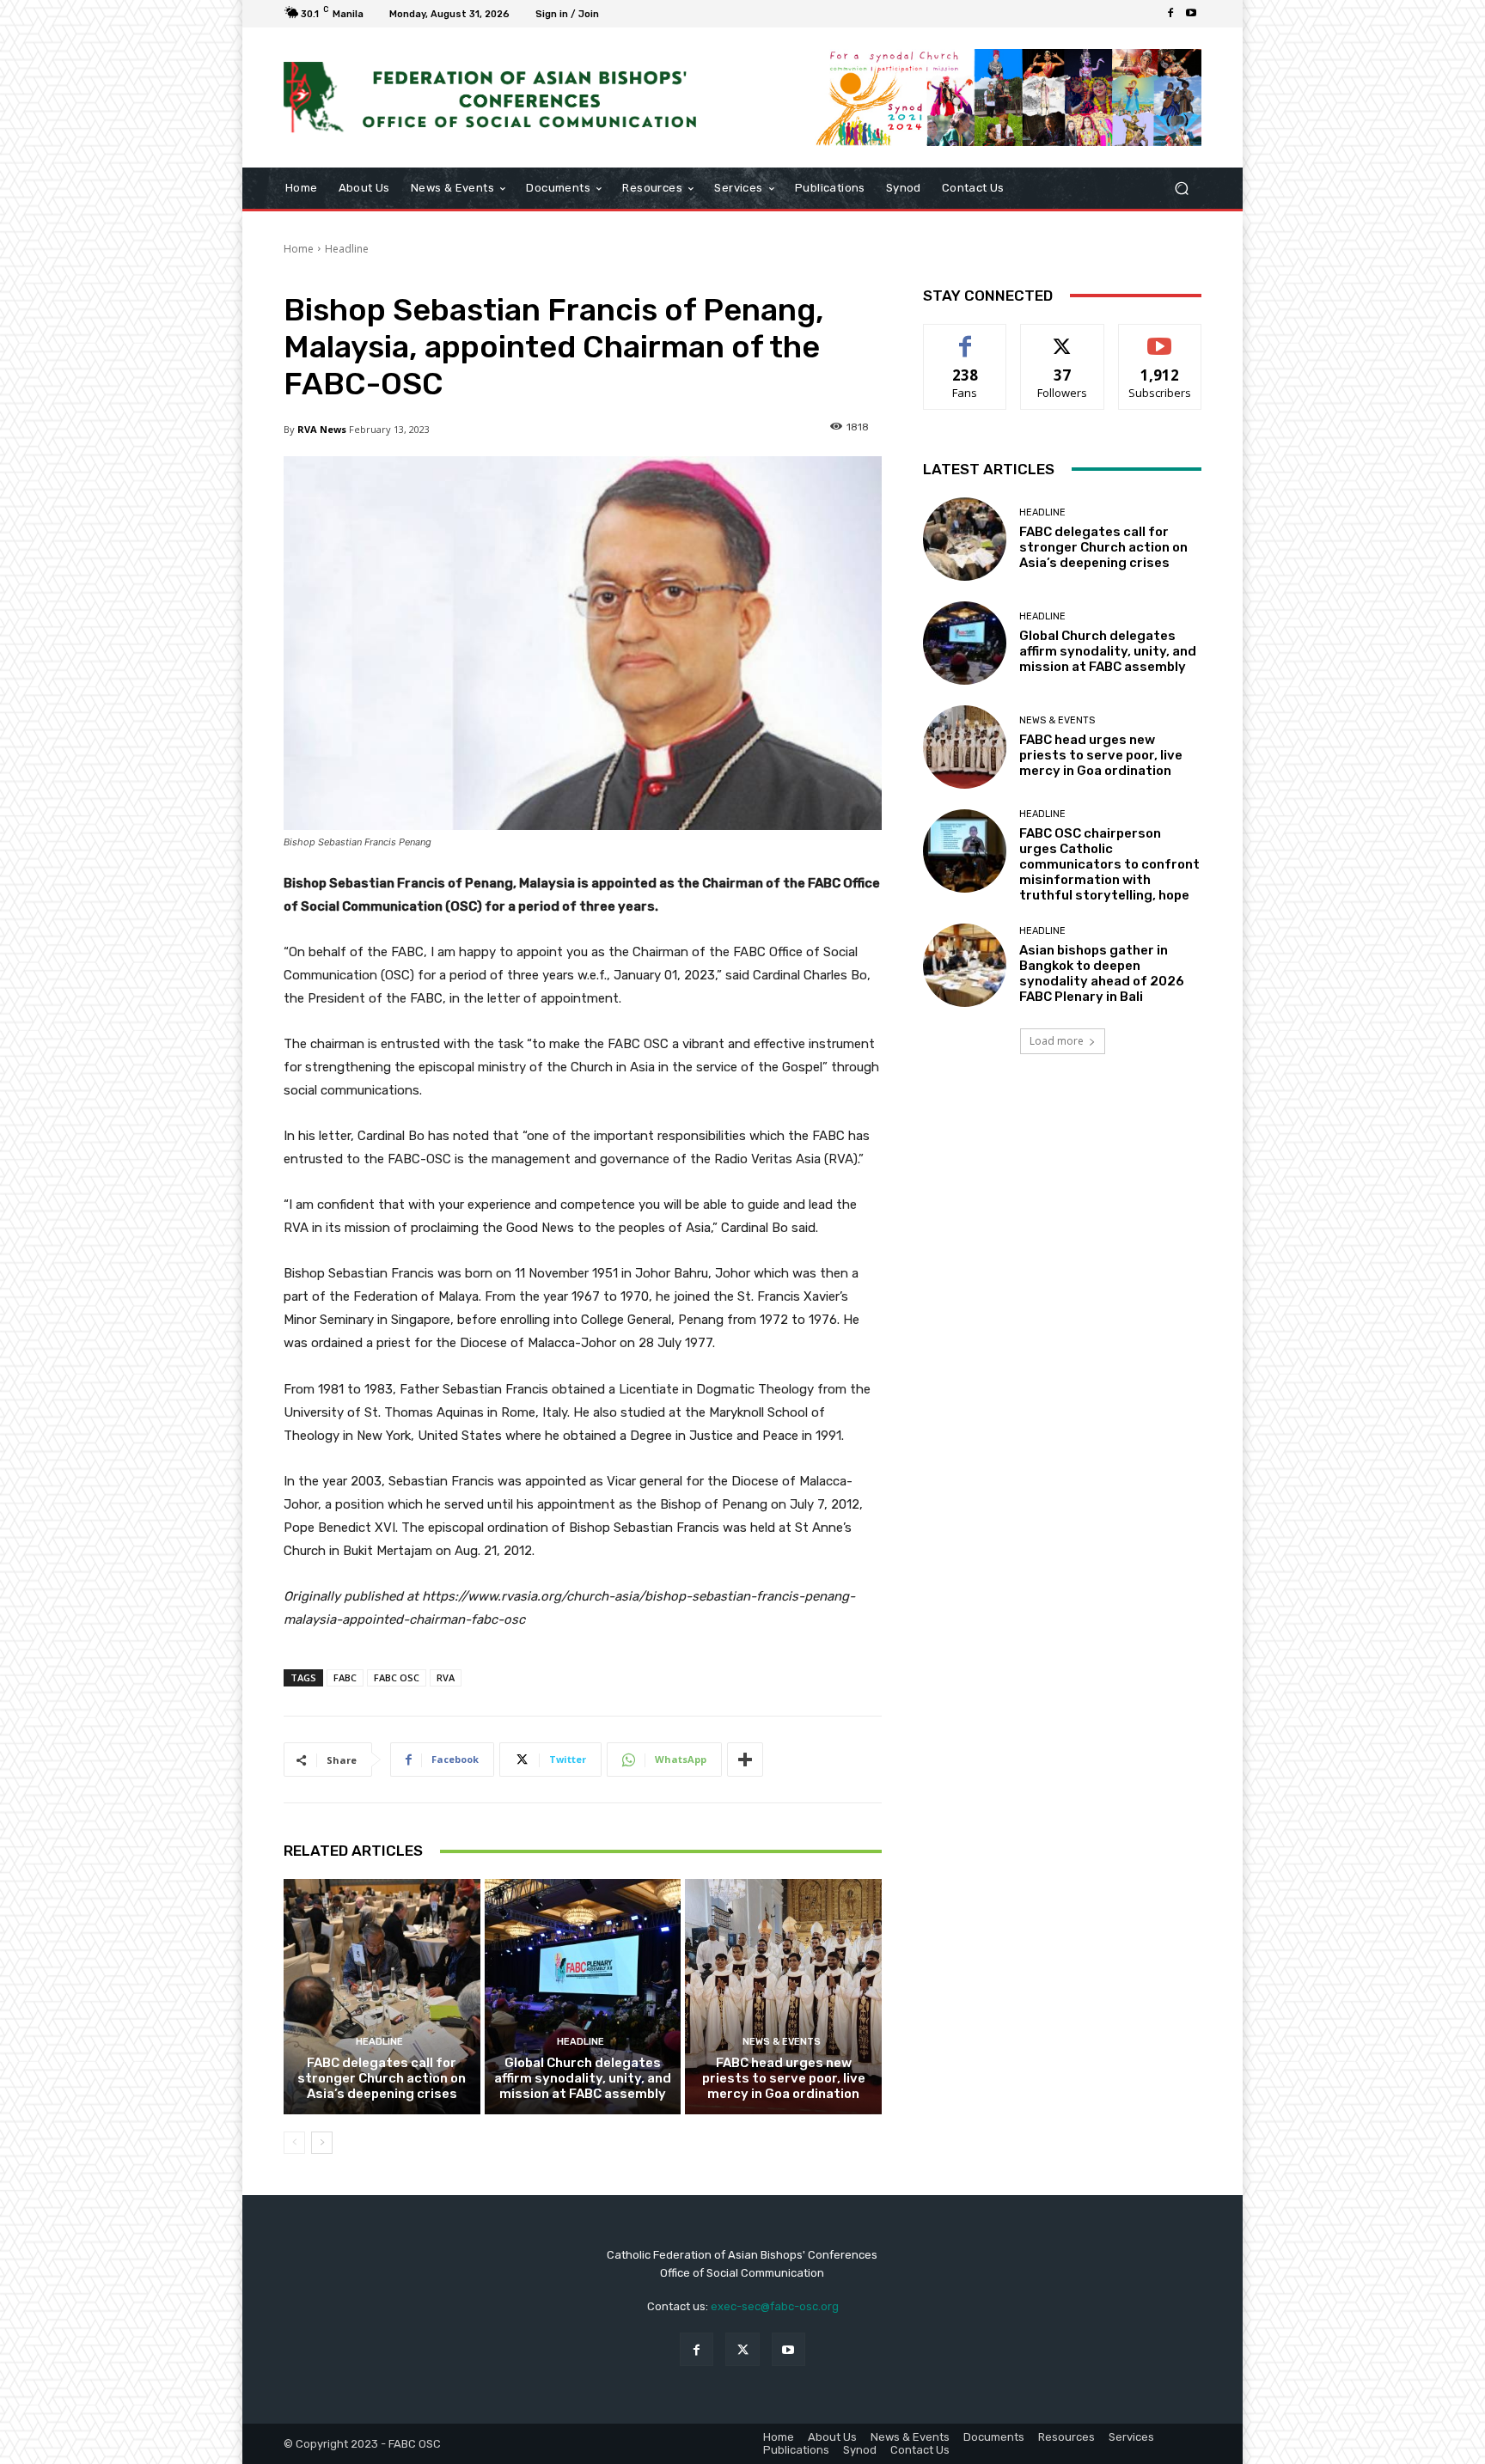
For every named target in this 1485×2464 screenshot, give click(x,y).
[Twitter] (742, 2349)
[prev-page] (294, 2143)
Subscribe (1160, 337)
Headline (347, 249)
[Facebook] (1170, 14)
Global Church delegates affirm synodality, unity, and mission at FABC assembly (583, 2078)
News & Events (782, 2042)
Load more (1057, 1041)
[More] (745, 1760)
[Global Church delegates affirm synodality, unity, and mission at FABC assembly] (583, 1997)
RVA (446, 1677)
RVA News (322, 429)
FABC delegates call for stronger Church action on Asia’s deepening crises (382, 2078)
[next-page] (322, 2143)
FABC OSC (397, 1677)
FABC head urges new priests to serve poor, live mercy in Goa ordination (784, 2078)
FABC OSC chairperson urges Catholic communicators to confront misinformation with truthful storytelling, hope (1109, 864)
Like (966, 337)
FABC (345, 1677)
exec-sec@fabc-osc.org (775, 2306)
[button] (1181, 188)
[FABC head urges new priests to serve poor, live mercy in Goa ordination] (783, 1997)
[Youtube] (1191, 14)
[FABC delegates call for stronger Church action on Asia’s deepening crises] (382, 1997)
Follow (1063, 337)
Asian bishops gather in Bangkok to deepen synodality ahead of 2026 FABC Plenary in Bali (1102, 973)
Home (299, 249)
